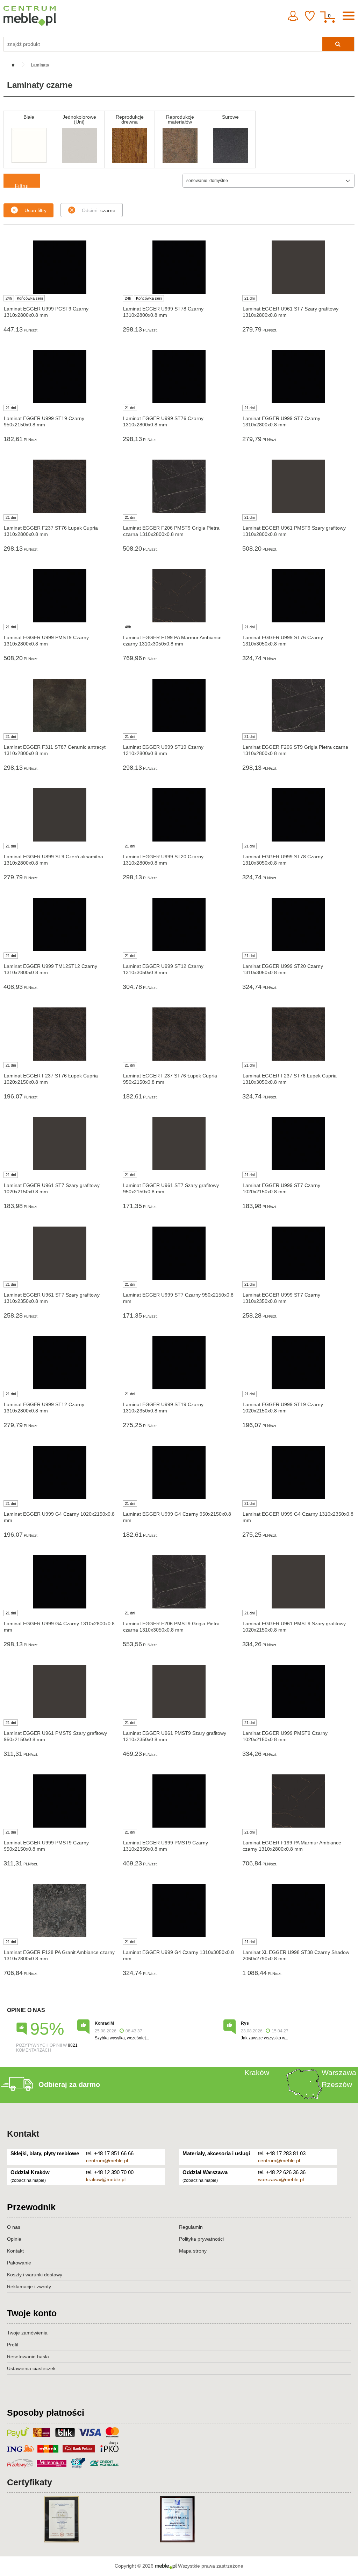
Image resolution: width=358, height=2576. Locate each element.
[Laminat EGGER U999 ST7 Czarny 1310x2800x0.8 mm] (298, 377)
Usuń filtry (35, 210)
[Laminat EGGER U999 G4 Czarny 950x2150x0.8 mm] (179, 1472)
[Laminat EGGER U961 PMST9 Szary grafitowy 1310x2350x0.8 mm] (179, 1691)
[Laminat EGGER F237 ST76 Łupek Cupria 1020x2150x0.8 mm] (60, 1034)
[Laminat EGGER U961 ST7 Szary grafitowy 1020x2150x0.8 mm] (60, 1144)
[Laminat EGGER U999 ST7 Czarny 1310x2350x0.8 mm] (298, 1253)
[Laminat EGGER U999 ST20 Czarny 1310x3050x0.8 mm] (298, 924)
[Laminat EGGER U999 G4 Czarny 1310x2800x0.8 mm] (60, 1582)
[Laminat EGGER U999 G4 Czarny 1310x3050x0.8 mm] (179, 1911)
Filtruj (22, 185)
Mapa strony (193, 2251)
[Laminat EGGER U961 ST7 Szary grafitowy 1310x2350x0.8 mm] (60, 1253)
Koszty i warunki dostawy (35, 2275)
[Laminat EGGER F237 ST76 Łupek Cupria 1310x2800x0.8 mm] (60, 486)
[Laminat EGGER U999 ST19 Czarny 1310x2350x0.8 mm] (179, 1363)
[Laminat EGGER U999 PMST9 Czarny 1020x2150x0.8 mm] (298, 1691)
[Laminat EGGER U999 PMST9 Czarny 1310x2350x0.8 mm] (179, 1801)
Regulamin (191, 2227)
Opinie (14, 2239)
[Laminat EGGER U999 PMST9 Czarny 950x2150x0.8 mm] (60, 1801)
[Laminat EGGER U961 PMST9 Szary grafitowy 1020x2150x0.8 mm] (298, 1582)
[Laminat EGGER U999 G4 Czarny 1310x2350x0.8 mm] (298, 1472)
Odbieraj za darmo (69, 2085)
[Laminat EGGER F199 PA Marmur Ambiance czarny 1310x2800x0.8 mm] (298, 1801)
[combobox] (268, 181)
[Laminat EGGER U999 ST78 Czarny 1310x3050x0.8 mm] (298, 815)
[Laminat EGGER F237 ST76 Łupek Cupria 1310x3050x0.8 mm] (298, 1034)
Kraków (257, 2072)
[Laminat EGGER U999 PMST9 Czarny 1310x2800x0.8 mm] (60, 596)
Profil (13, 2345)
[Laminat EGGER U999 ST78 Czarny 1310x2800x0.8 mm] (179, 267)
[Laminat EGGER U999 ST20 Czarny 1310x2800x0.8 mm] (179, 815)
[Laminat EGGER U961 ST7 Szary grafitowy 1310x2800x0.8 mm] (298, 267)
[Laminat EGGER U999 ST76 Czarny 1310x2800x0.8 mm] (179, 377)
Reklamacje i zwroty (29, 2287)
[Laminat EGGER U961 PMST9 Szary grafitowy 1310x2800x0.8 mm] (298, 486)
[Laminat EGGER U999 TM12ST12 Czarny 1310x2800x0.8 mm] (60, 924)
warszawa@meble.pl (281, 2179)
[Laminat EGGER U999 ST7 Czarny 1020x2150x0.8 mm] (298, 1144)
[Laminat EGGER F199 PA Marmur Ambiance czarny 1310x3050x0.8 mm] (179, 596)
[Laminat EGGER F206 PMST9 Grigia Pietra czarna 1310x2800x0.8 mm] (179, 486)
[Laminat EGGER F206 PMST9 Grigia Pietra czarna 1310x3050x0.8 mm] (179, 1582)
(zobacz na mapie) (28, 2180)
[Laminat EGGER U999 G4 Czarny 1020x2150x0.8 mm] (60, 1472)
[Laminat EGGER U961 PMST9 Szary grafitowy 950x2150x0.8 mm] (60, 1691)
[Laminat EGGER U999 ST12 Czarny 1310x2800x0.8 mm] (60, 1363)
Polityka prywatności (201, 2239)
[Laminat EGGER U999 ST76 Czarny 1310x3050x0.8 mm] (298, 596)
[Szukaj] (338, 44)
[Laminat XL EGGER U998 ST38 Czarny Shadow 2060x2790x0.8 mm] (298, 1911)
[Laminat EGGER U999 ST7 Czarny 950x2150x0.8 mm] (179, 1253)
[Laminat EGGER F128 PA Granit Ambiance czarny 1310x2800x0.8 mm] (60, 1911)
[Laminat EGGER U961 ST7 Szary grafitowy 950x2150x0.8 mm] (179, 1144)
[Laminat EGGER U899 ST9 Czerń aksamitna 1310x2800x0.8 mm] (60, 815)
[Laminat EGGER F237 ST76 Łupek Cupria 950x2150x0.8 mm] (179, 1034)
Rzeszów (337, 2084)
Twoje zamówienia (27, 2333)
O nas (14, 2227)
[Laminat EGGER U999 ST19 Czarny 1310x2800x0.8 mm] (179, 705)
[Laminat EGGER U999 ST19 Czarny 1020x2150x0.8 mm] (298, 1363)
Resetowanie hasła (28, 2357)
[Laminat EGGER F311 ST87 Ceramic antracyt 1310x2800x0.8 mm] (60, 705)
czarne (99, 210)
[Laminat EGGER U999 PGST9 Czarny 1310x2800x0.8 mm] (60, 267)
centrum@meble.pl (107, 2160)
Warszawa (339, 2072)
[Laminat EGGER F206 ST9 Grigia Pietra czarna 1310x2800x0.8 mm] (298, 705)
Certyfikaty (30, 2482)
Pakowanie (19, 2263)
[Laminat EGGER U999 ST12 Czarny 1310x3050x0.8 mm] (179, 924)
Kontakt (23, 2134)
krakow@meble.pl (106, 2179)
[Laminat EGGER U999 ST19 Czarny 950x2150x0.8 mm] (60, 377)
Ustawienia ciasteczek (31, 2368)
